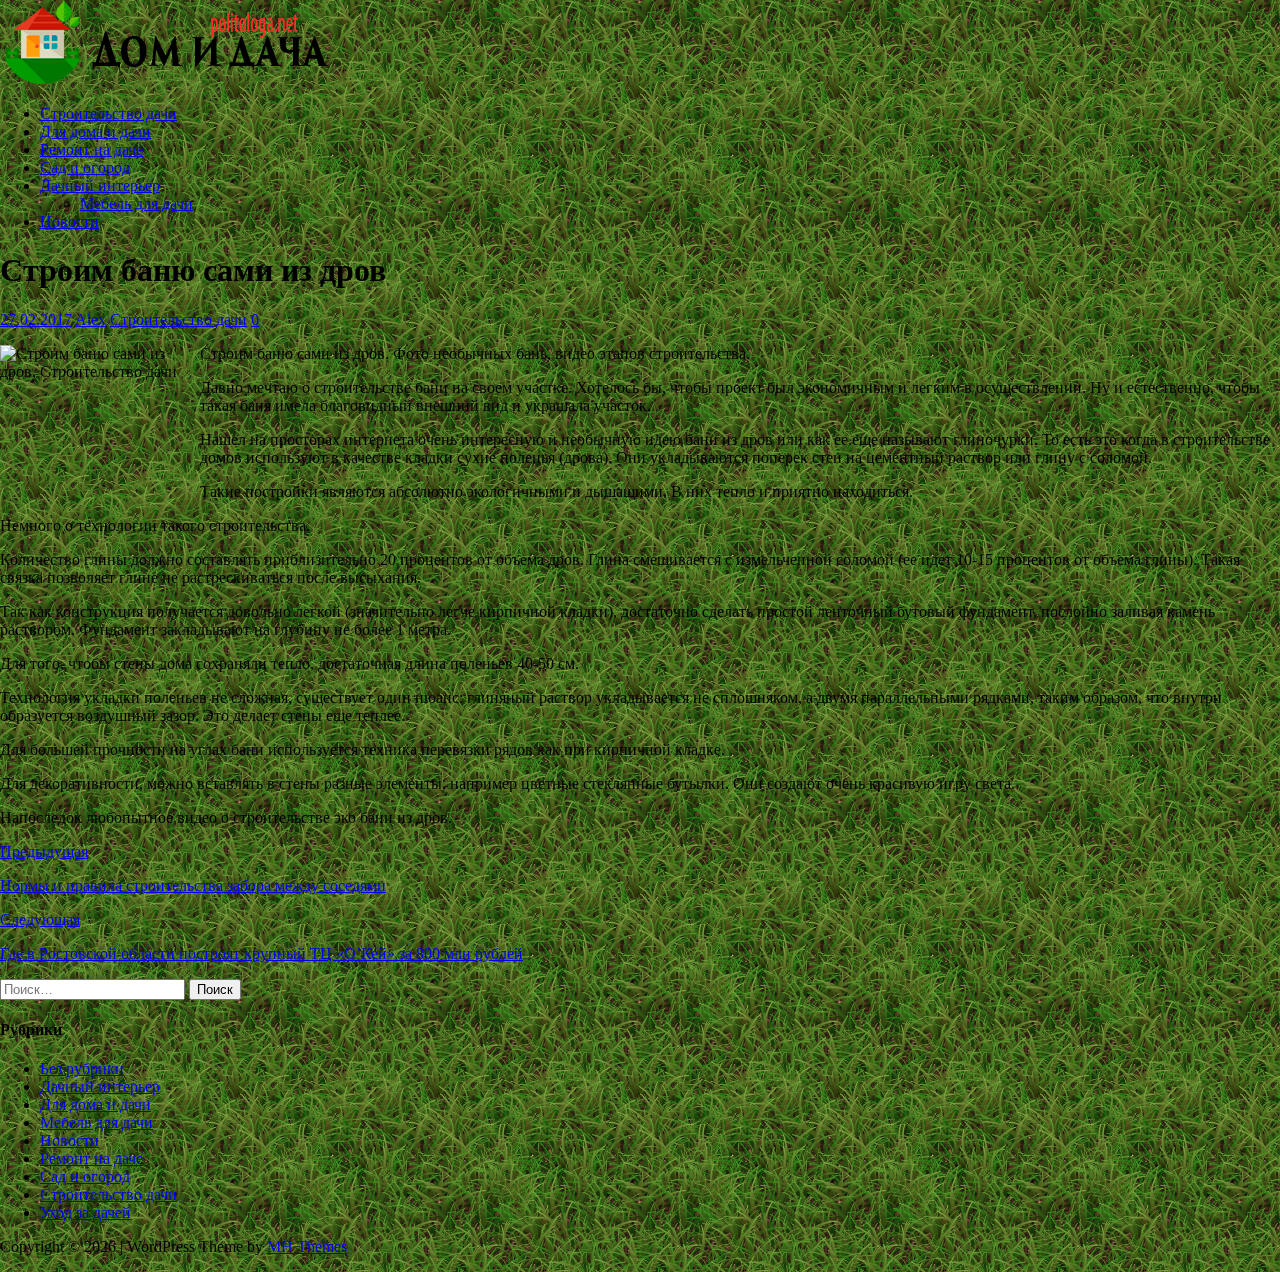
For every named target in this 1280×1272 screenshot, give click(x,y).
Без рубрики (82, 1068)
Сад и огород (85, 167)
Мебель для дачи (136, 203)
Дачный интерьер (100, 185)
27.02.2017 (36, 319)
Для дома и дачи (95, 131)
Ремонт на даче (91, 149)
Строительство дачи (108, 113)
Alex (90, 319)
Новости (69, 221)
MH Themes (307, 1246)
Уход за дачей (85, 1212)
